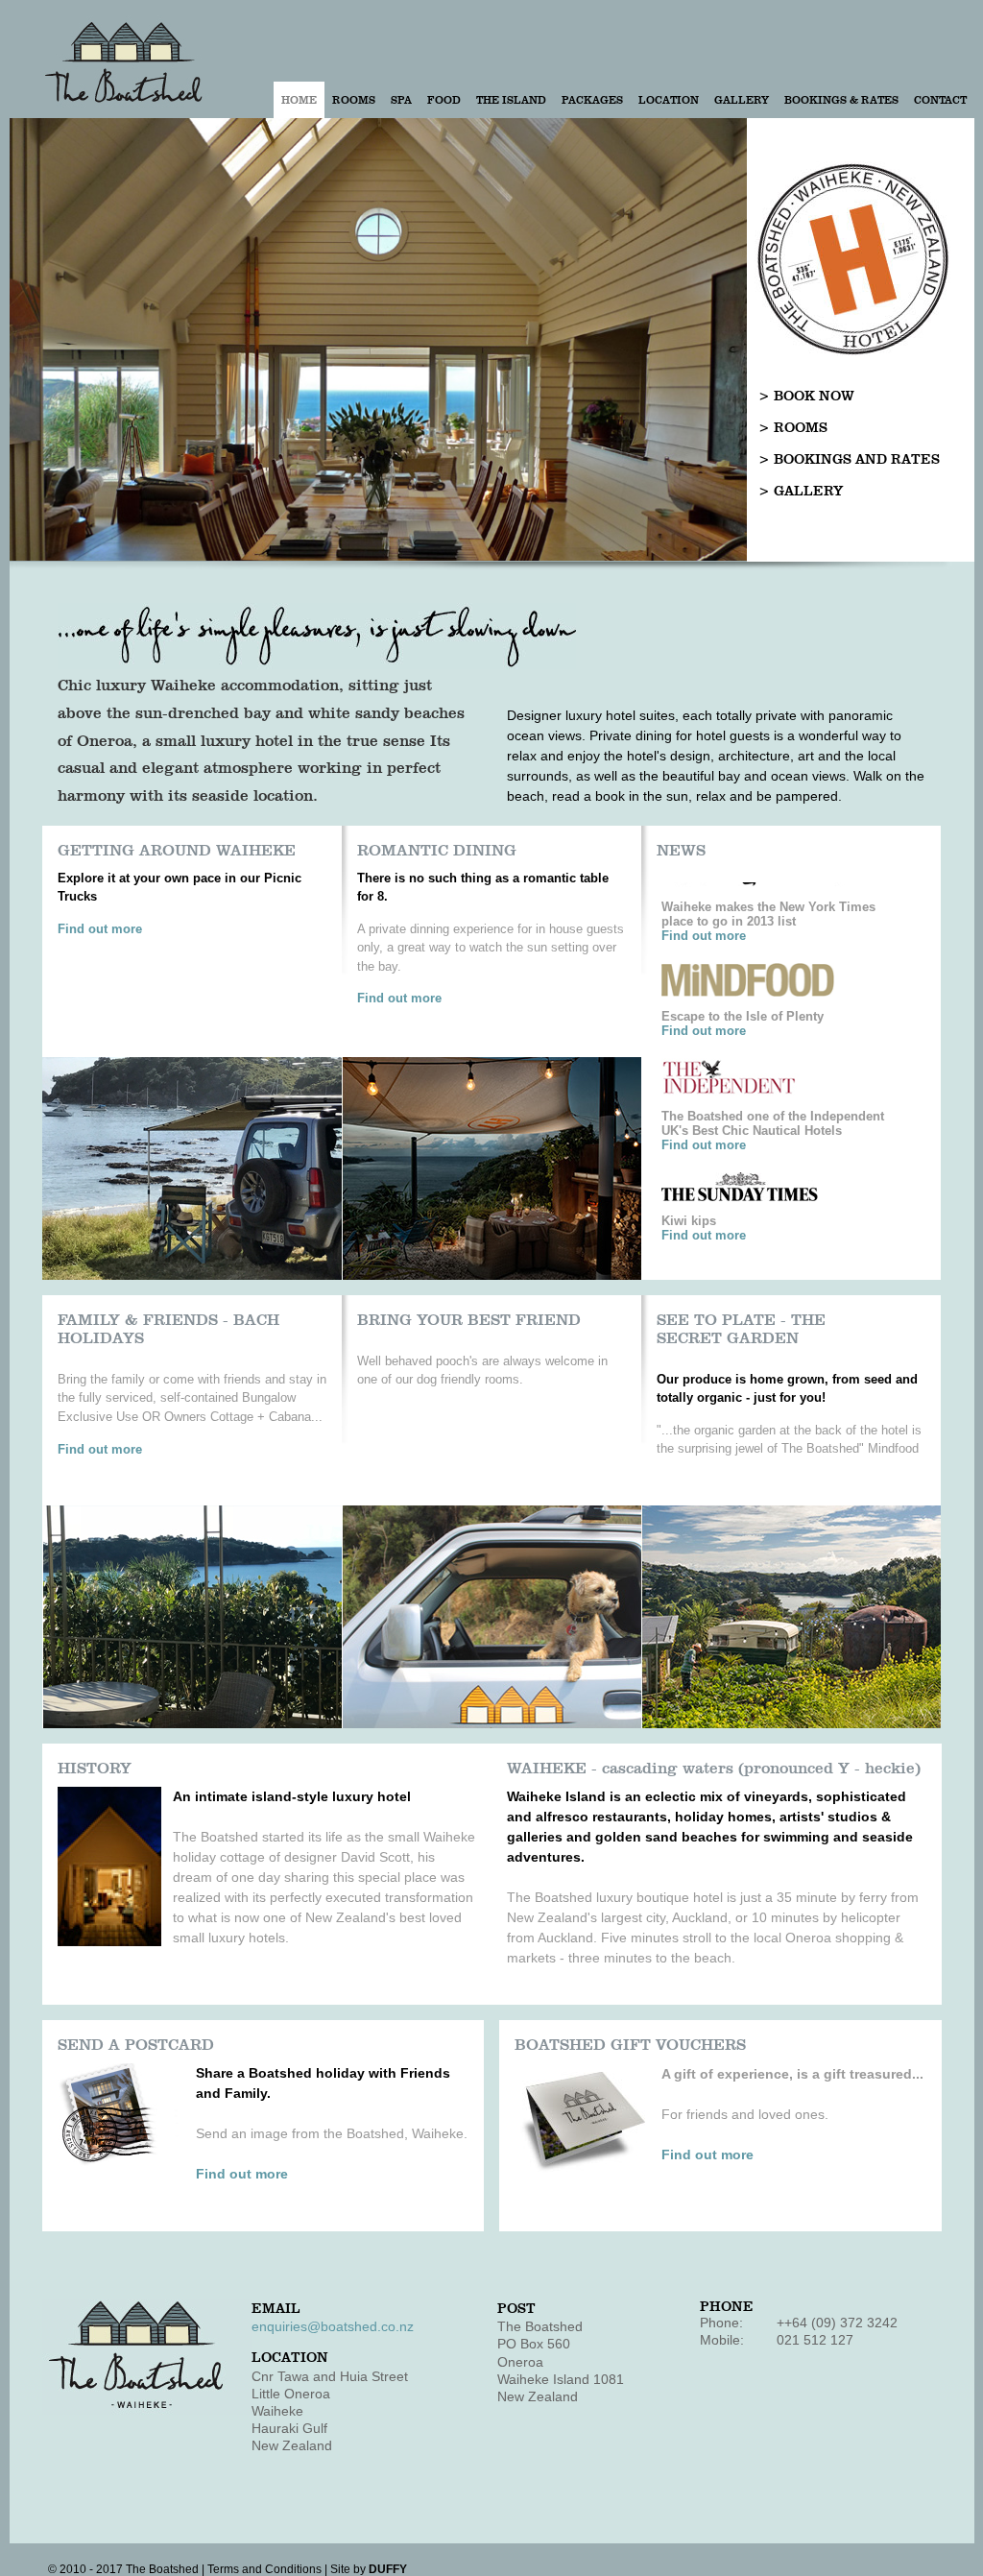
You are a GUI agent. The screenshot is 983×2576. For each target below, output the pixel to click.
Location (669, 100)
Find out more (100, 929)
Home (299, 100)
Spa (401, 100)
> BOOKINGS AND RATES (849, 459)
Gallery (742, 100)
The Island (511, 100)
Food (444, 100)
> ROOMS (793, 428)
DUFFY (388, 2569)
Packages (592, 100)
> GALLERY (801, 491)
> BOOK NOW (806, 396)
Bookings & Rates (841, 100)
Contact (940, 100)
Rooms (354, 100)
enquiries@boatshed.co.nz (333, 2326)
